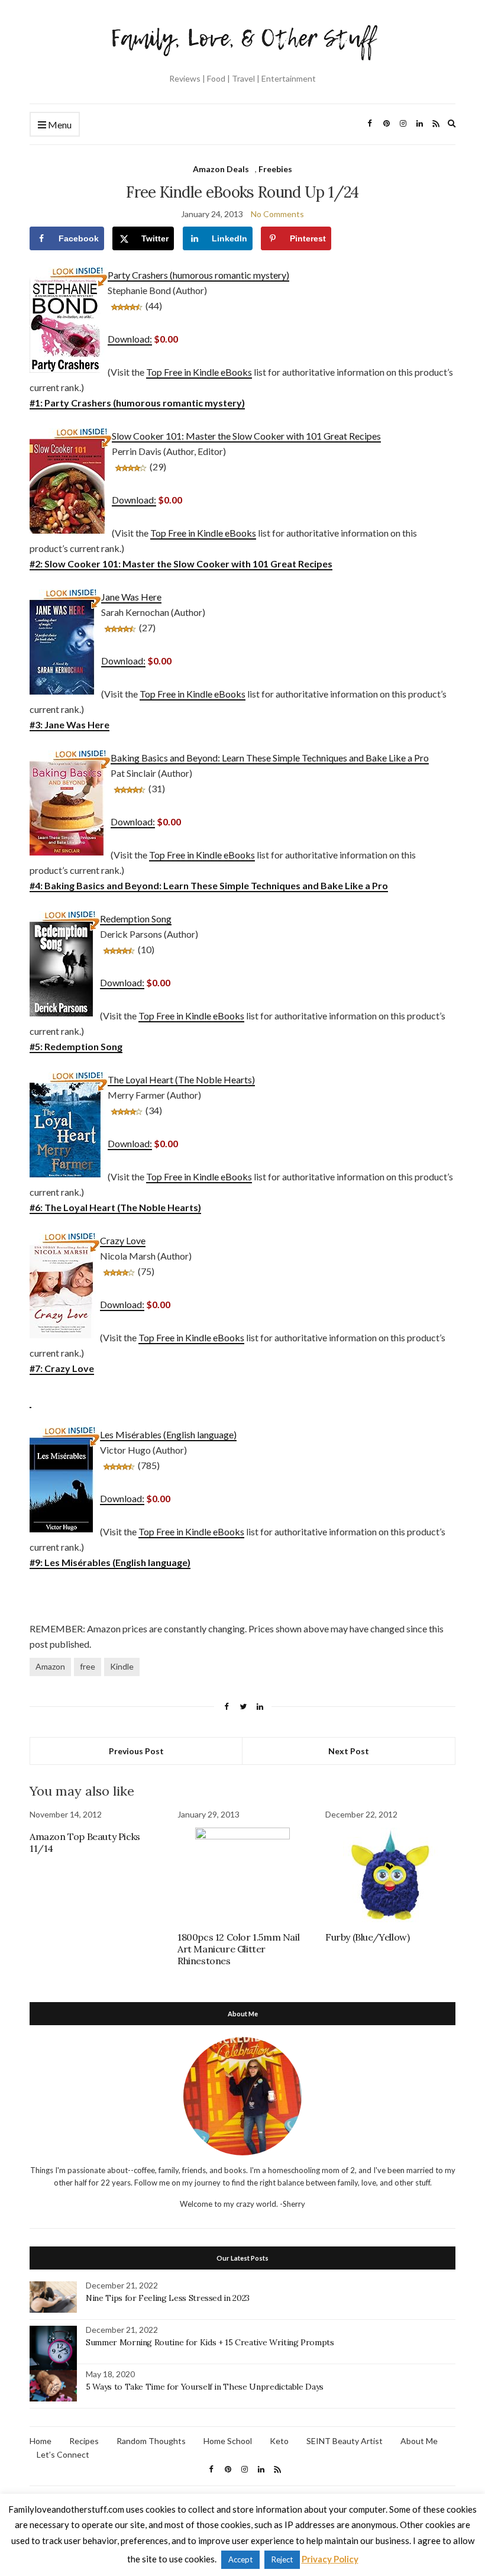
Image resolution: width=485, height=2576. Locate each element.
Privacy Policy (330, 2559)
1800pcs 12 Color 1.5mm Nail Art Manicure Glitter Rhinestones (238, 1949)
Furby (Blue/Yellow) (367, 1937)
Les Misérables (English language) (168, 1434)
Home (41, 2441)
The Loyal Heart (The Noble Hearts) (181, 1079)
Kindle (122, 1666)
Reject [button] (282, 2559)
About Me (419, 2441)
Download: (130, 339)
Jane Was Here (131, 597)
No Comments (277, 214)
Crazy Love (123, 1240)
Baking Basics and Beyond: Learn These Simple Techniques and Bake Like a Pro (270, 758)
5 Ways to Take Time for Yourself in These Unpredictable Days (205, 2387)
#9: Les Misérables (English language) (110, 1562)
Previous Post (136, 1751)
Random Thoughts (151, 2441)
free (88, 1666)
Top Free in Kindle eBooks (199, 372)
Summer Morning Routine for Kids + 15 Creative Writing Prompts (210, 2342)
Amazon (50, 1666)
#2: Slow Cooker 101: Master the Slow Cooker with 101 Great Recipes (181, 564)
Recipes (84, 2441)
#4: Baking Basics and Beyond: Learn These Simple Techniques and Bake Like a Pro (209, 885)
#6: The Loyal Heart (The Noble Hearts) (115, 1207)
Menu (59, 125)
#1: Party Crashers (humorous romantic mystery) (137, 403)
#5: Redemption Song (76, 1046)
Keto (279, 2441)
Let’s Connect (63, 2454)
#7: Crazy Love (62, 1368)
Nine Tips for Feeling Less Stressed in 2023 (168, 2298)
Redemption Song (136, 919)
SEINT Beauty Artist (345, 2441)
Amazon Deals (221, 169)
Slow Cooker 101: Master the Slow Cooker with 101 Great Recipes (246, 436)
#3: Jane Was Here (69, 724)
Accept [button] (240, 2559)
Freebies (275, 169)
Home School (228, 2441)
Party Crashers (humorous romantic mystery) (198, 275)
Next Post (349, 1751)
